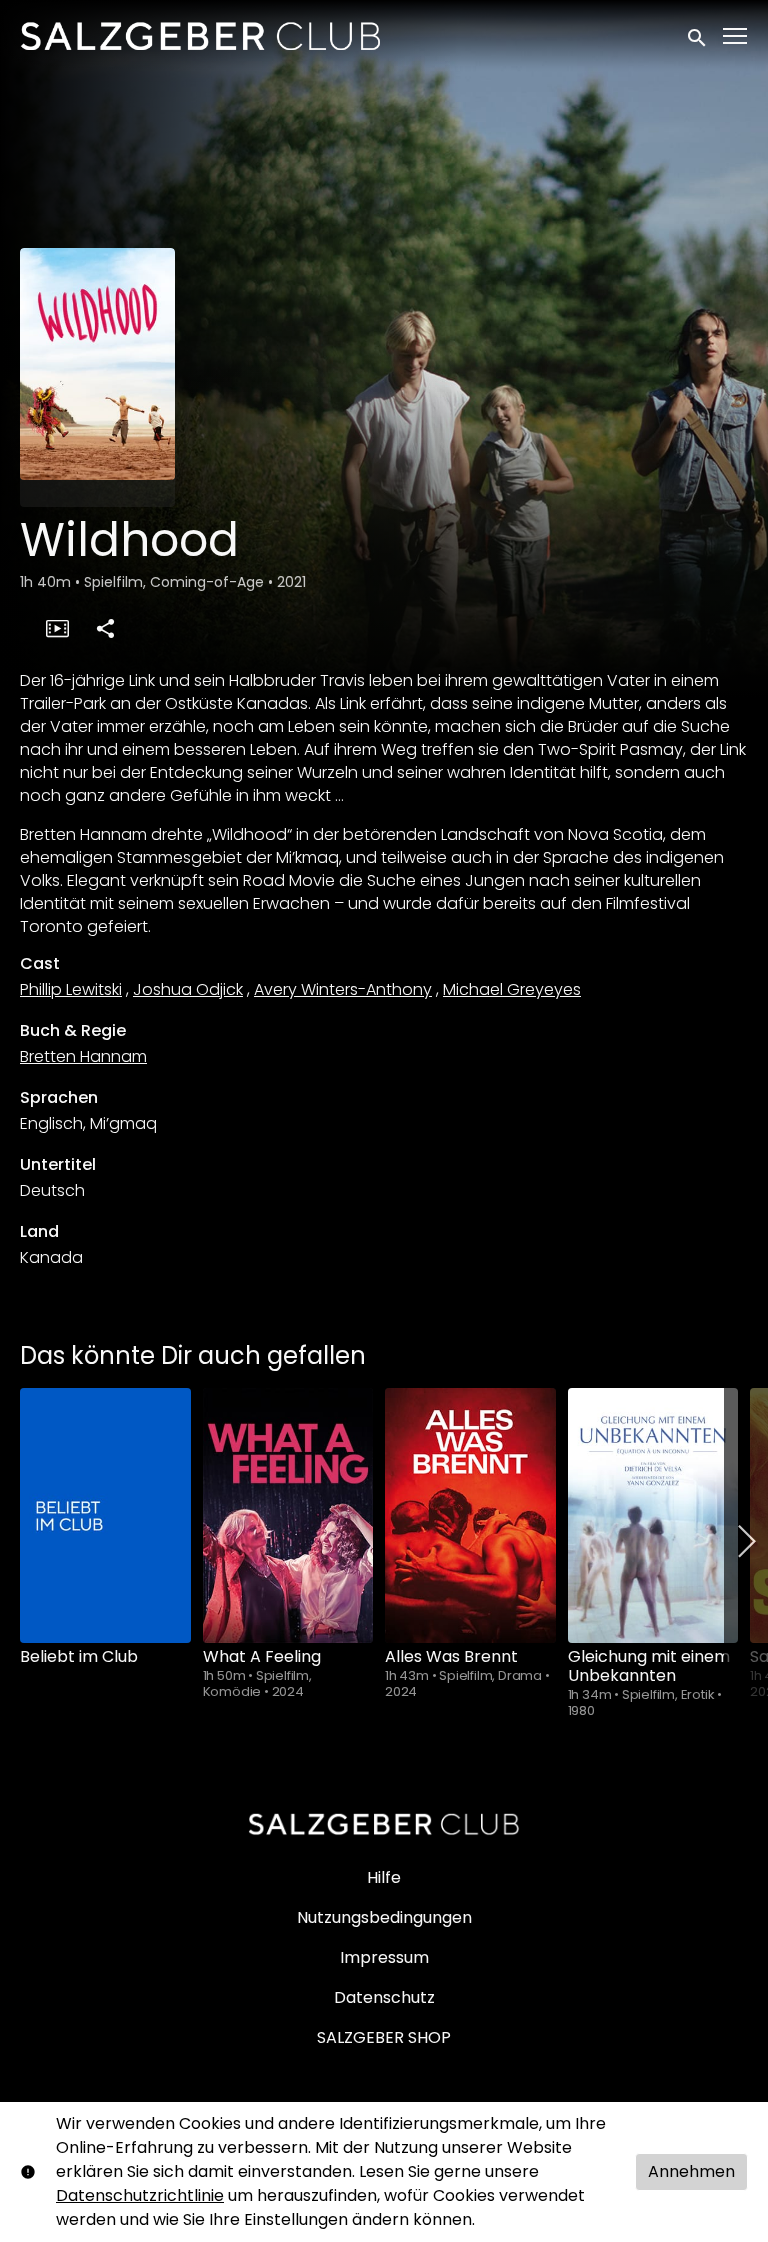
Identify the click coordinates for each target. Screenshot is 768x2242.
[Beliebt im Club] (105, 1515)
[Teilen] (105, 628)
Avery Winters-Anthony (343, 989)
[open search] (698, 35)
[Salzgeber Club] (384, 1824)
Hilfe (384, 1877)
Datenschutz (384, 1997)
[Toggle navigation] (736, 36)
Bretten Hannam (83, 1056)
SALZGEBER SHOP (384, 2037)
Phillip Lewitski (71, 989)
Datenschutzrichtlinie (140, 2195)
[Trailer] (57, 628)
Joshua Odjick (188, 989)
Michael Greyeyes (512, 989)
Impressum (384, 1957)
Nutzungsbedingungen (384, 1917)
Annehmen (691, 2171)
